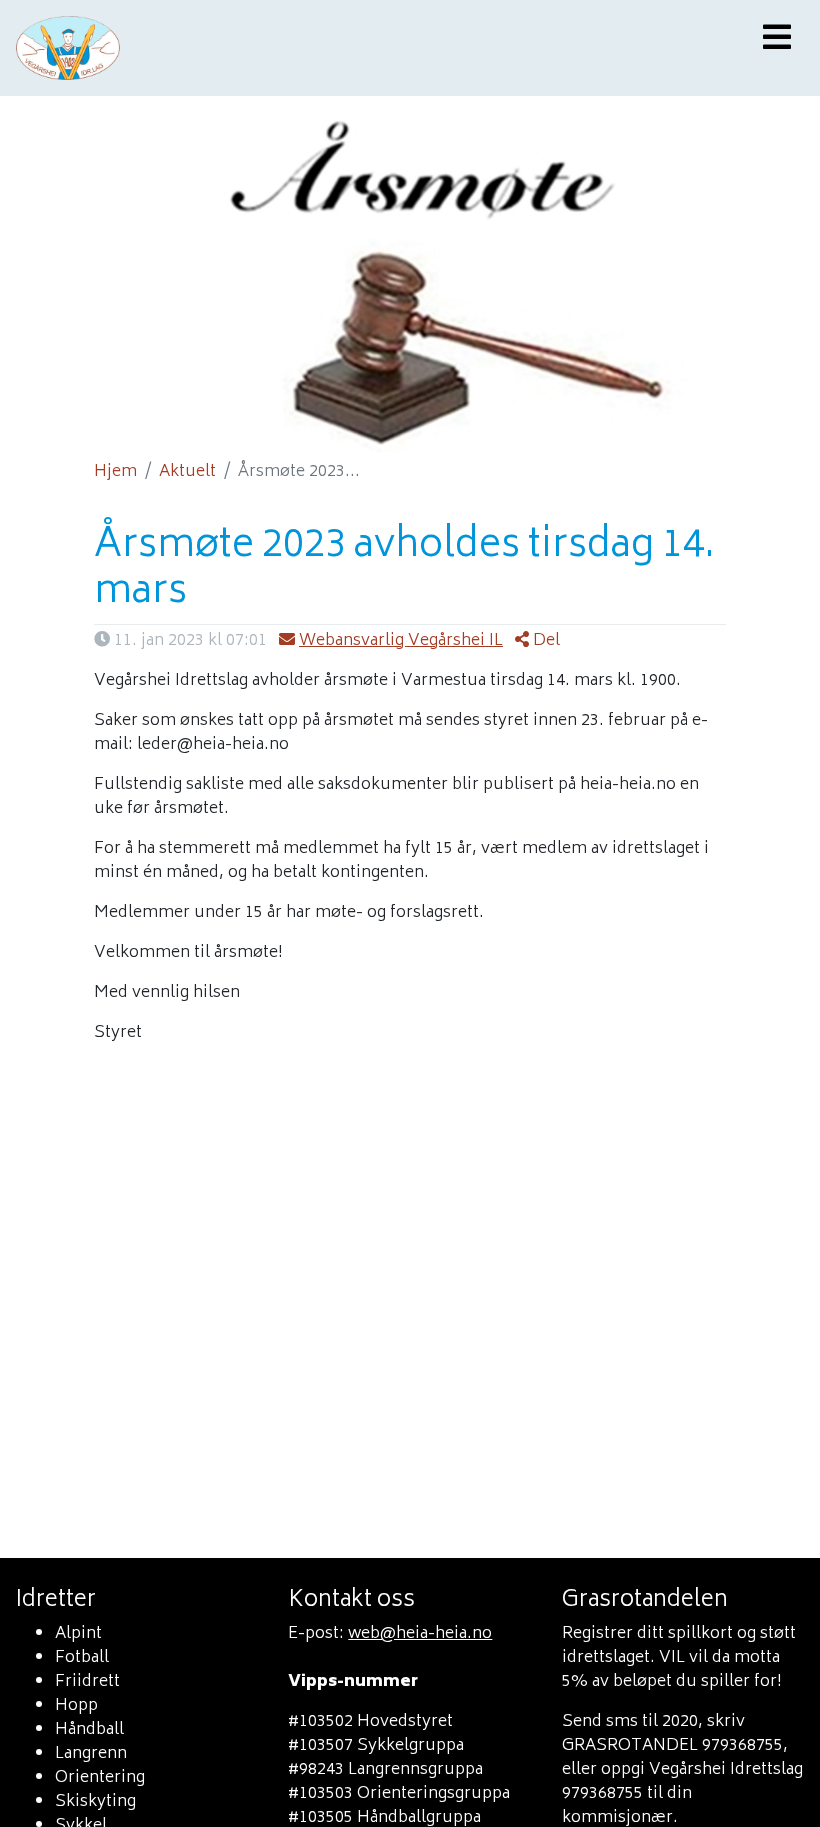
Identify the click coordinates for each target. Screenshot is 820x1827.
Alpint (78, 1634)
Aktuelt (187, 472)
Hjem (115, 472)
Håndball (89, 1730)
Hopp (76, 1706)
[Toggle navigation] (777, 39)
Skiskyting (95, 1802)
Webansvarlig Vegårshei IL (401, 641)
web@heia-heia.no (420, 1634)
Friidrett (87, 1682)
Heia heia (292, 48)
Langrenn (91, 1754)
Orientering (100, 1778)
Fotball (82, 1658)
